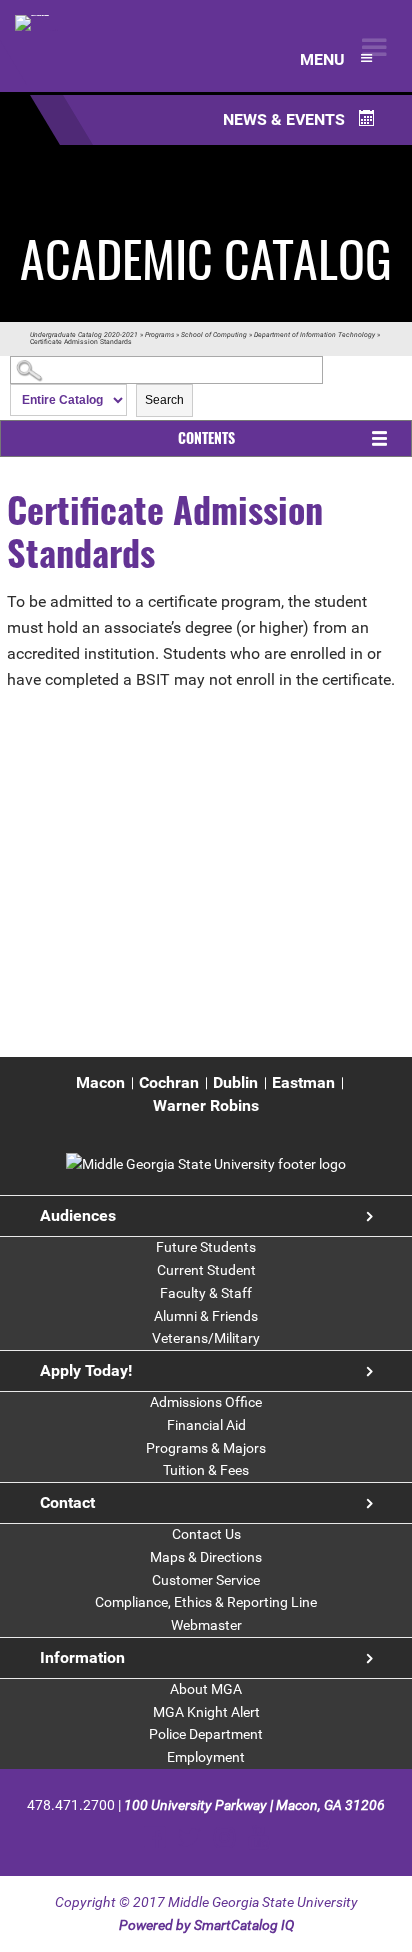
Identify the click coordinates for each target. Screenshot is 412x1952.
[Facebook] (154, 1837)
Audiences (78, 1215)
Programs (159, 335)
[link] (206, 1164)
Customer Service (206, 1580)
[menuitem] (100, 1083)
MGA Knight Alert (206, 1712)
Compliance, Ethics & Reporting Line (206, 1602)
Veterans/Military (206, 1338)
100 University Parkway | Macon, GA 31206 (254, 1805)
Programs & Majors (206, 1448)
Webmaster (206, 1625)
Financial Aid (206, 1425)
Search (164, 400)
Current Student (206, 1270)
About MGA (206, 1689)
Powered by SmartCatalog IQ (206, 1925)
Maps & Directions (206, 1557)
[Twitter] (189, 1837)
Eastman (303, 1082)
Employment (206, 1757)
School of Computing (214, 335)
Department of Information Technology (314, 335)
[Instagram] (224, 1837)
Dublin (235, 1082)
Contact (67, 1502)
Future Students (206, 1247)
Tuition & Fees (206, 1470)
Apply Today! (86, 1370)
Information (82, 1657)
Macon (100, 1082)
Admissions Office (206, 1402)
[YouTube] (258, 1837)
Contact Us (206, 1534)
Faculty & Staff (206, 1293)
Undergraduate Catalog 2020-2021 (84, 335)
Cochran (169, 1082)
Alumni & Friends (206, 1316)
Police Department (206, 1734)
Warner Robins (206, 1105)
